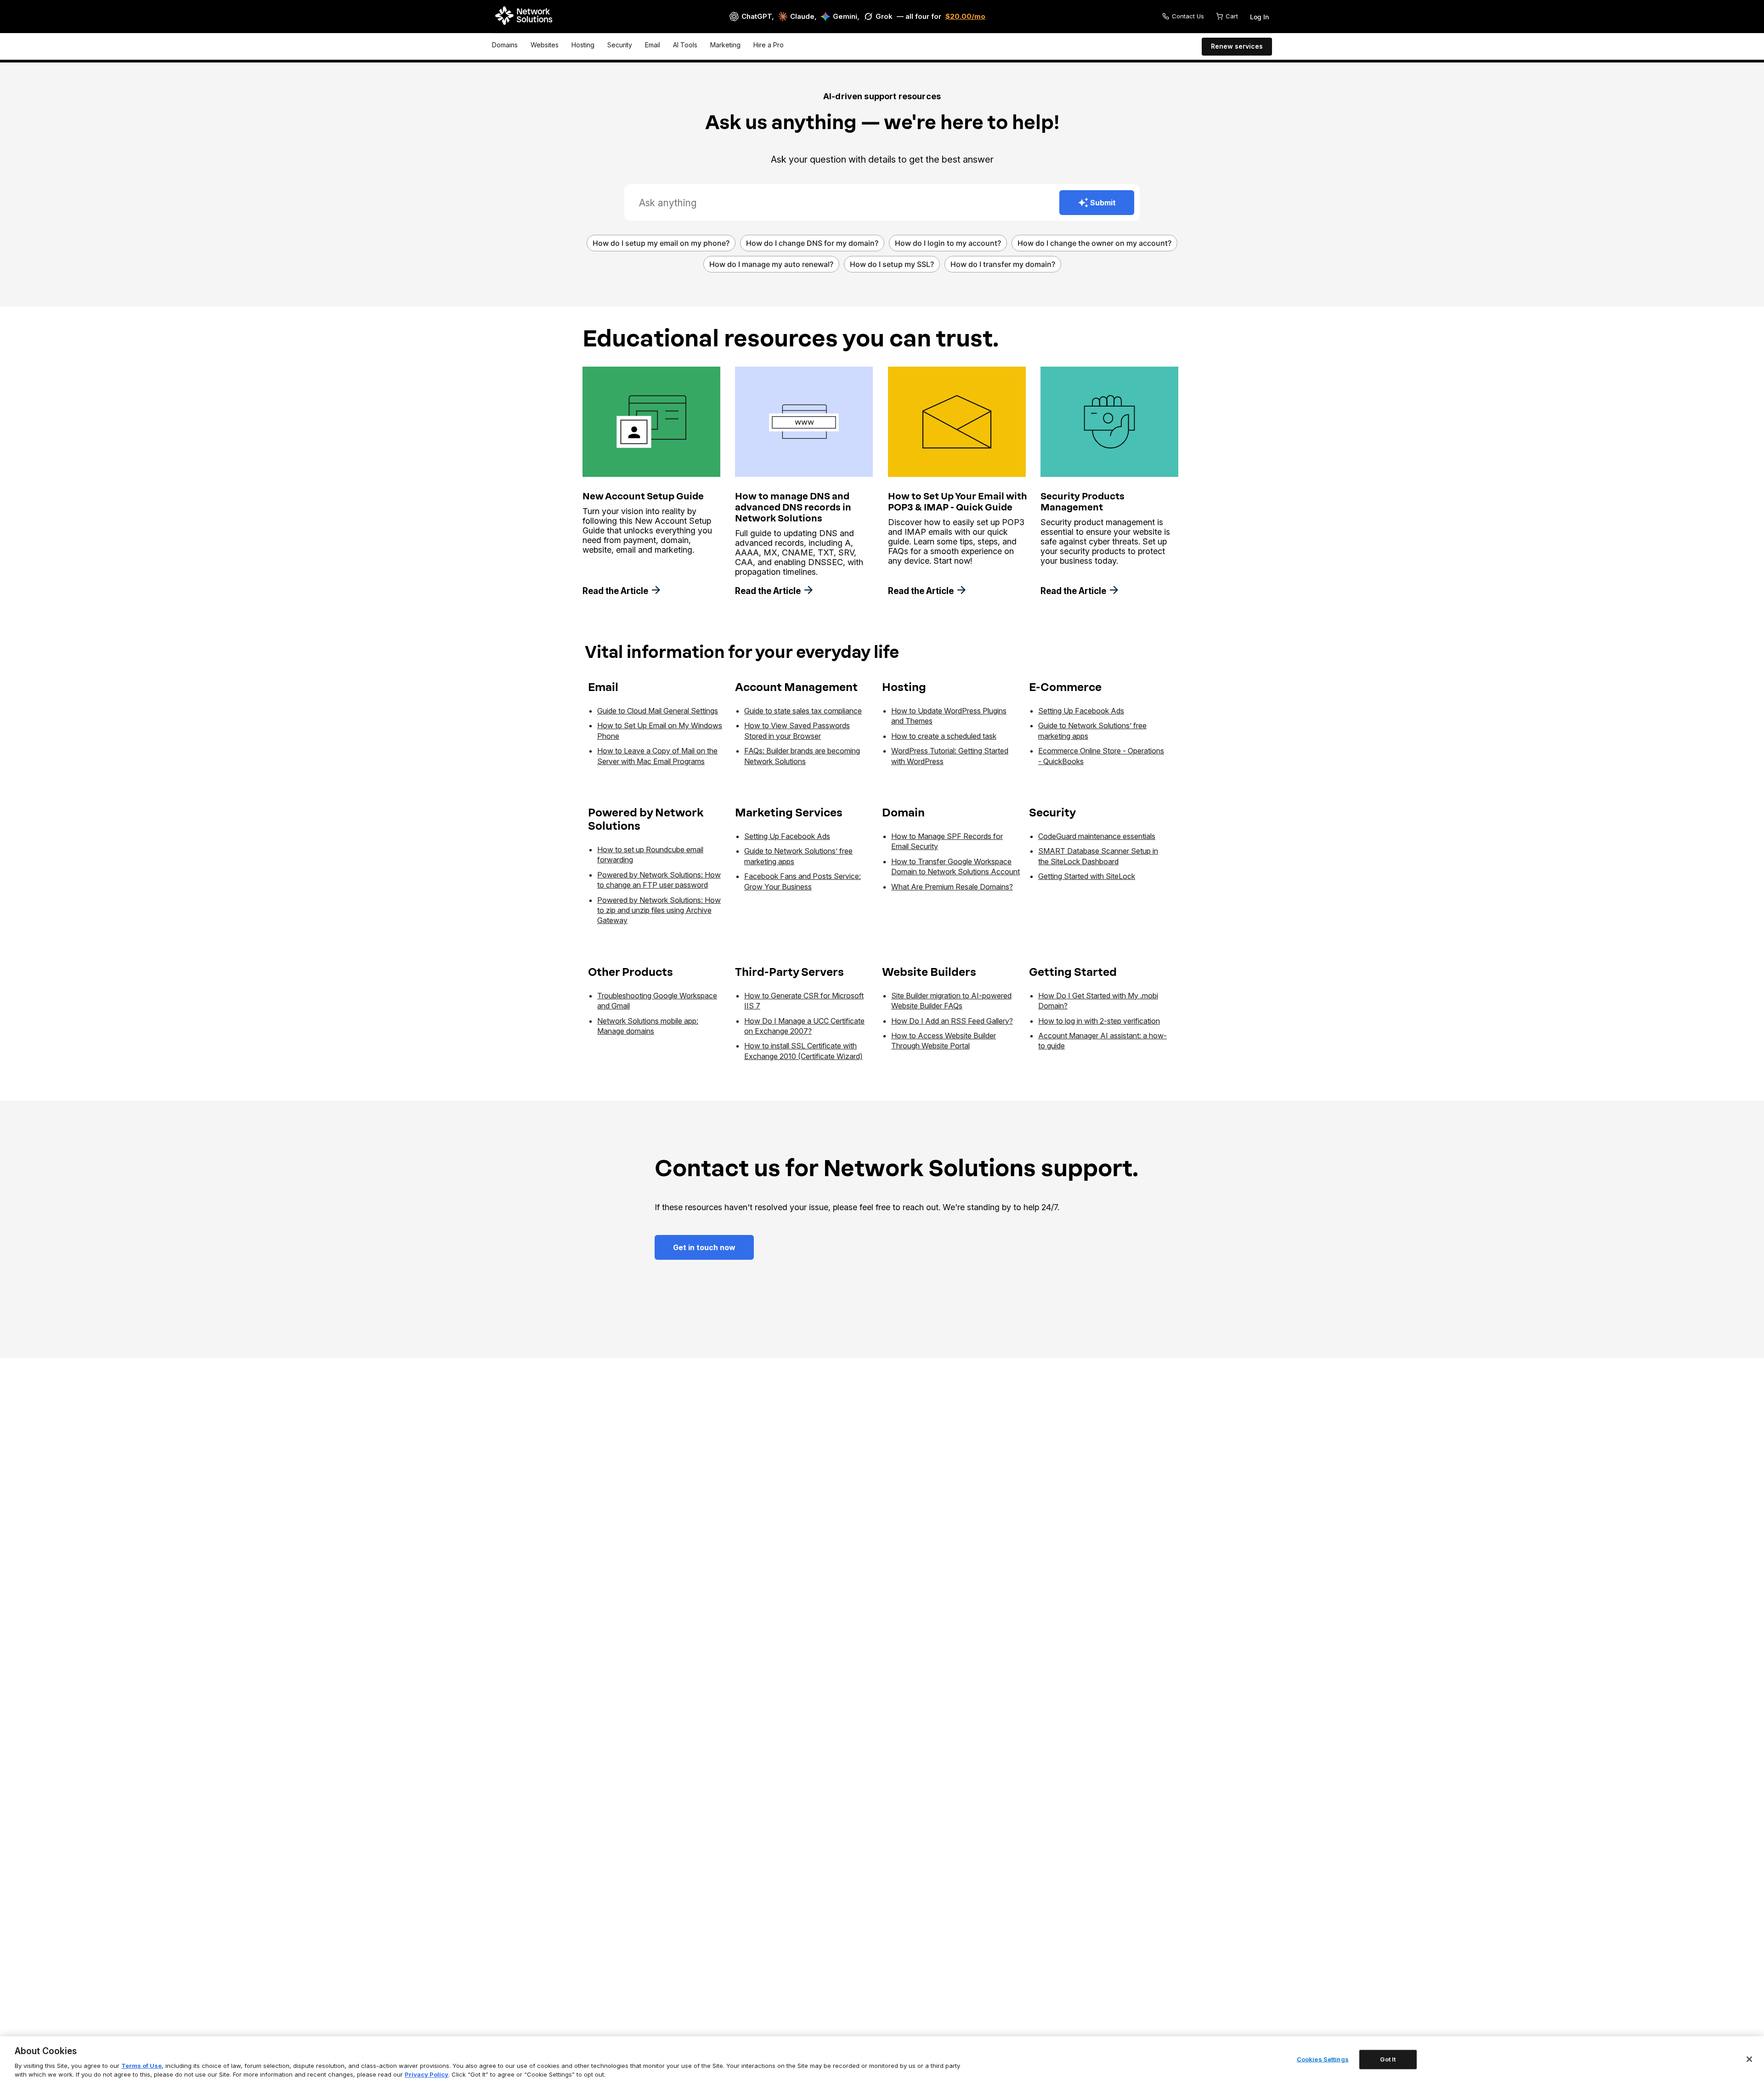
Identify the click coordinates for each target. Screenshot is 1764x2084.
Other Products (630, 972)
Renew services (1237, 46)
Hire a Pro (769, 45)
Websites (545, 45)
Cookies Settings (1323, 2059)
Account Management (796, 687)
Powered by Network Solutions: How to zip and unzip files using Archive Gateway (659, 910)
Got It (1388, 2059)
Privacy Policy (427, 2074)
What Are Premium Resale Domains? (952, 887)
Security (620, 45)
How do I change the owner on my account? (1094, 243)
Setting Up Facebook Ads (1081, 711)
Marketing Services (789, 813)
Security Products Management (1083, 502)
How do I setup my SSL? (892, 264)
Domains (505, 45)
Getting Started (1073, 972)
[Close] (1749, 2059)
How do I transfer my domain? (1003, 264)
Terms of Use (141, 2066)
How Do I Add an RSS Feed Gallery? (952, 1021)
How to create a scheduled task (944, 736)
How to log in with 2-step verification (1099, 1021)
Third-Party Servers (789, 972)
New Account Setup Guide (643, 496)
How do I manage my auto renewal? (771, 264)
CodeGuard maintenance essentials (1097, 836)
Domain (903, 813)
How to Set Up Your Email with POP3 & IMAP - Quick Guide (958, 502)
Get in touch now (704, 1247)
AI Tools (685, 45)
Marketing (725, 45)
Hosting (583, 45)
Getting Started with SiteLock (1087, 876)
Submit (1103, 203)
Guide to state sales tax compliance (803, 711)
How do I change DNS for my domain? (812, 243)
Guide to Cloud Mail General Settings (658, 711)
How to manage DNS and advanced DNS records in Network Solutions (793, 507)
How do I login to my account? (948, 243)
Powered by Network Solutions (646, 819)
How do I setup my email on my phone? (661, 243)
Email (653, 45)
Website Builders (929, 972)
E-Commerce (1065, 687)
